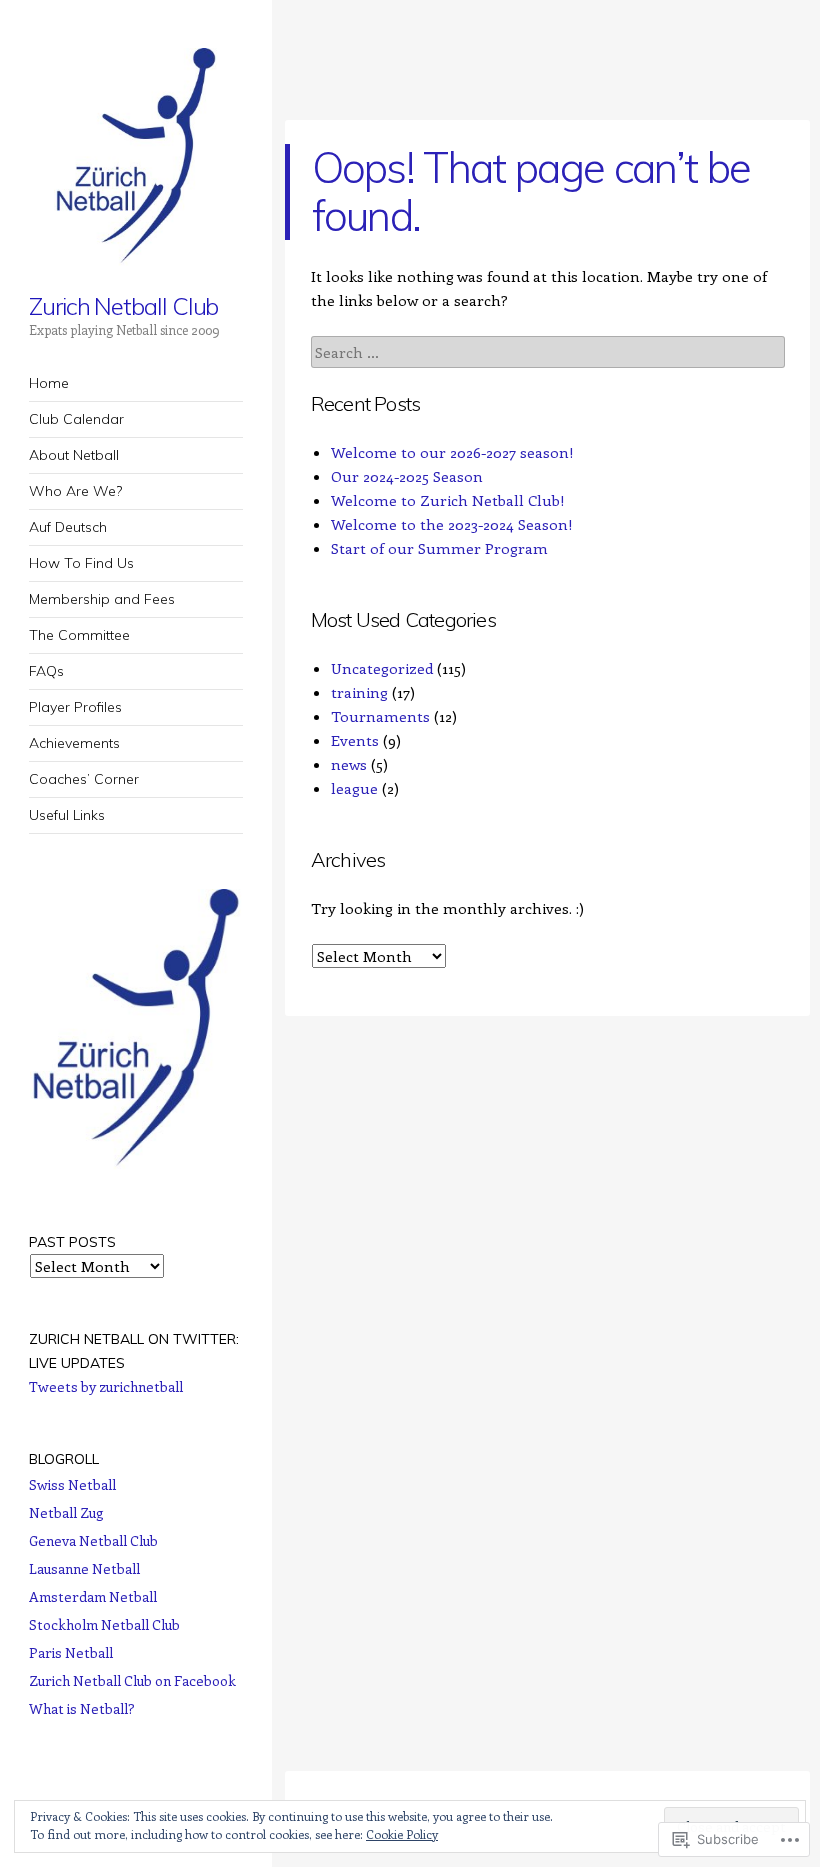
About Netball (74, 455)
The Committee (79, 635)
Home (49, 383)
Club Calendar (76, 419)
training (359, 692)
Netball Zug (66, 1512)
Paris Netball (71, 1652)
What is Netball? (82, 1708)
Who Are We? (75, 491)
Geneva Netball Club (93, 1540)
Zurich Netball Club (123, 306)
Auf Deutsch (68, 527)
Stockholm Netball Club (104, 1624)
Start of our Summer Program (439, 548)
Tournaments (380, 716)
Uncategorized (382, 668)
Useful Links (67, 815)
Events (355, 740)
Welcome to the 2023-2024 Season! (452, 524)
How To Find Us (81, 563)
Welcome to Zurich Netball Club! (448, 500)
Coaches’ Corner (84, 779)
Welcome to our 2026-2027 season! (452, 452)
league (354, 788)
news (349, 764)
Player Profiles (75, 707)
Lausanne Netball (84, 1568)
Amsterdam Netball (93, 1596)
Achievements (74, 743)
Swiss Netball (72, 1484)
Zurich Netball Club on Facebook (132, 1680)
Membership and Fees (102, 599)
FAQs (46, 671)
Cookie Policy (402, 1834)
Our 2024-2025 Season (407, 476)
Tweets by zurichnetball (106, 1386)
